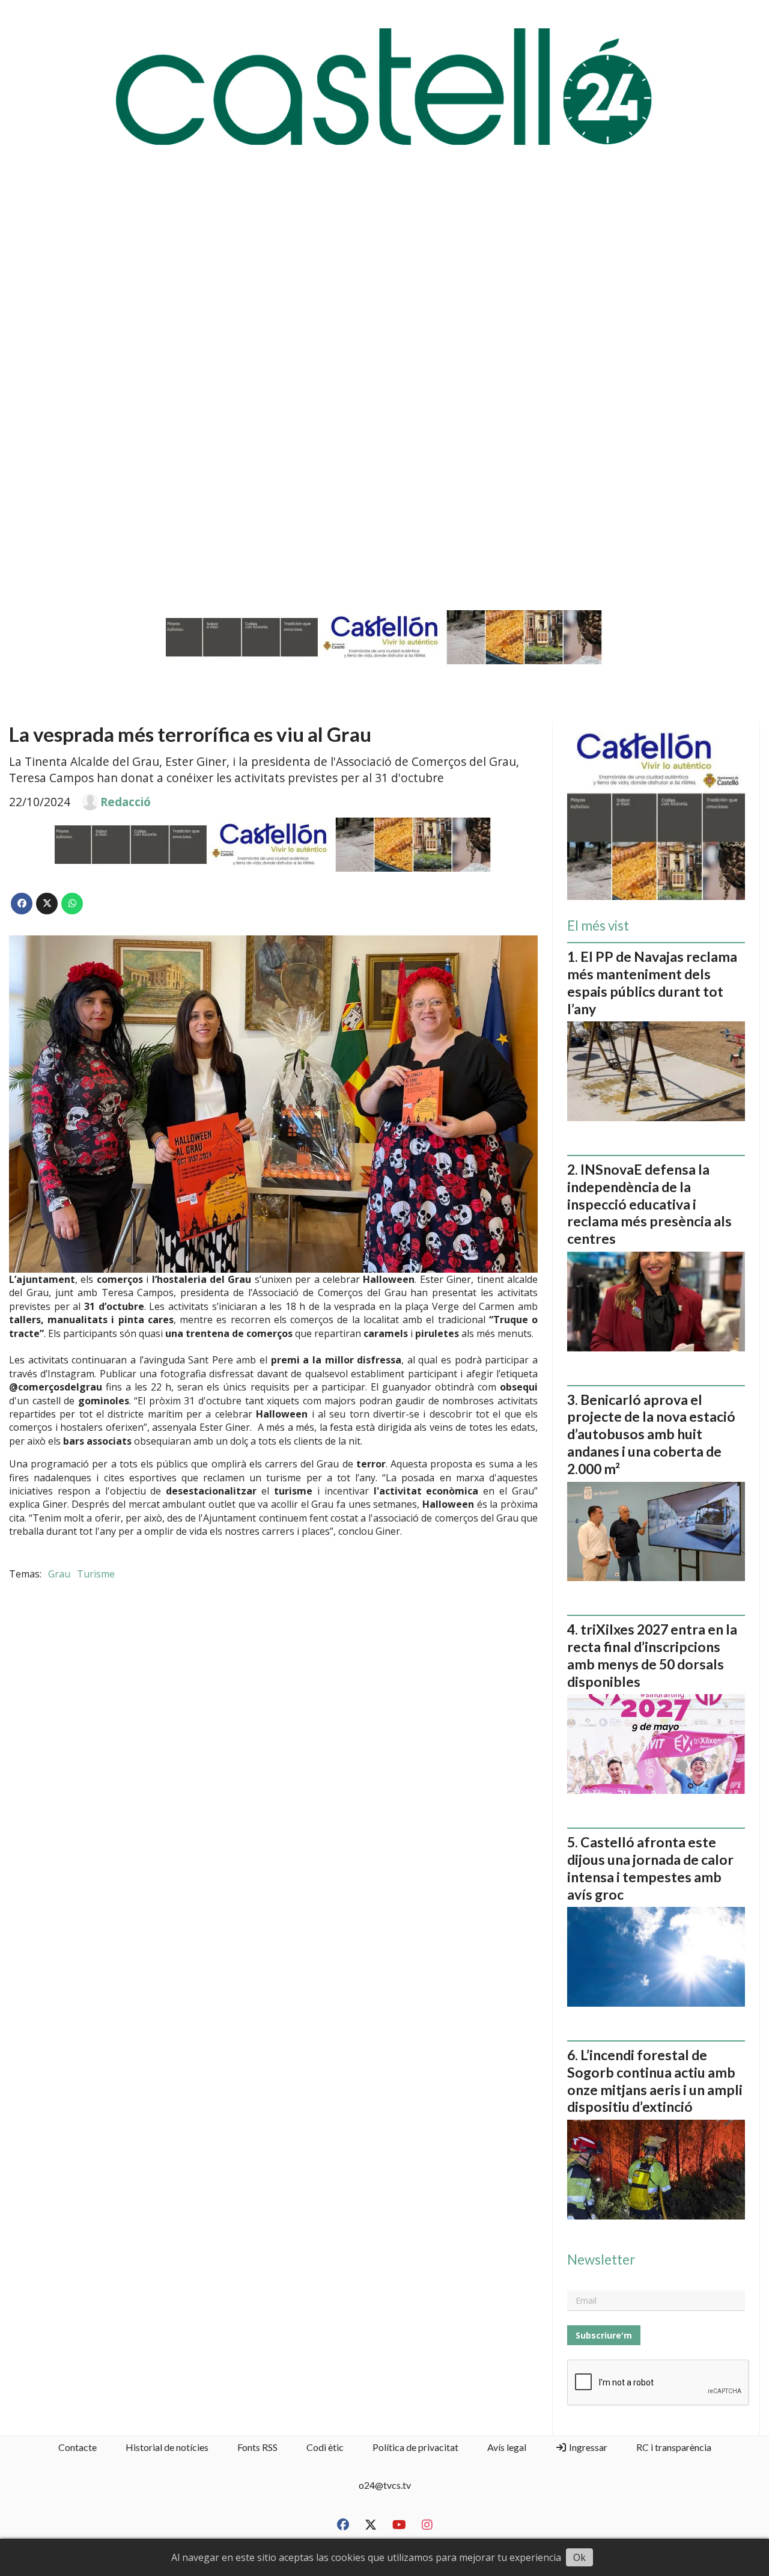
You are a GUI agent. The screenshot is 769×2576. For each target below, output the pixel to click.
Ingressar (587, 2447)
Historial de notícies (167, 2447)
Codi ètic (325, 2447)
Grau (59, 1574)
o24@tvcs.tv (385, 2485)
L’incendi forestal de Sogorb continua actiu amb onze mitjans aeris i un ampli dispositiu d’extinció (655, 2081)
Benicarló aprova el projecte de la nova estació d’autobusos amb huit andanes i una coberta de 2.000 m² (651, 1434)
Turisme (96, 1574)
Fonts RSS (257, 2447)
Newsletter (601, 2260)
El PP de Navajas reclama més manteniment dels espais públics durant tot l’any (652, 982)
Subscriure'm (604, 2335)
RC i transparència (674, 2447)
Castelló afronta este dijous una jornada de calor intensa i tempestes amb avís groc (650, 1868)
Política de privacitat (415, 2447)
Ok (579, 2557)
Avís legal (507, 2447)
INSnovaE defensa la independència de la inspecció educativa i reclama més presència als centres (649, 1204)
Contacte (78, 2447)
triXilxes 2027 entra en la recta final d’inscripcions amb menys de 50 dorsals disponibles (652, 1655)
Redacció (126, 802)
